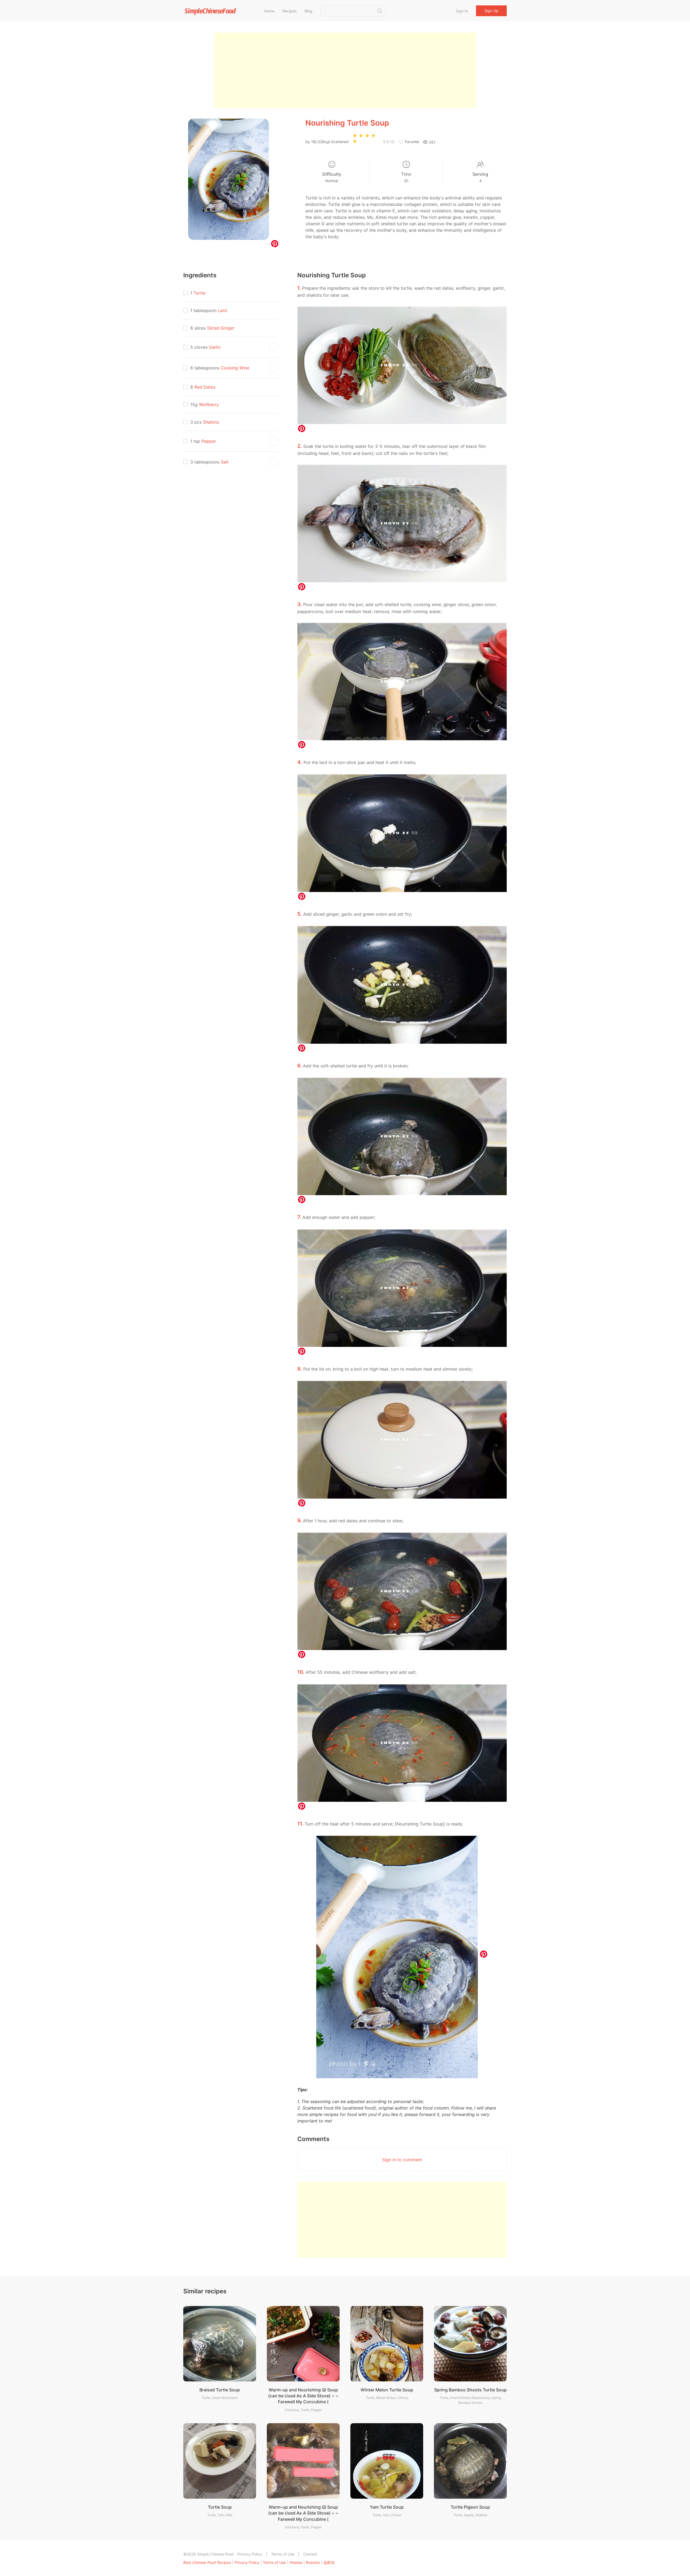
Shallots (211, 422)
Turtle (199, 293)
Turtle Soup (220, 2507)
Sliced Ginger (221, 328)
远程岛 (329, 2562)
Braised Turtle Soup (220, 2390)
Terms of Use (283, 2554)
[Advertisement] (345, 70)
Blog (308, 11)
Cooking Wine (235, 368)
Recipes (289, 11)
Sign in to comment (402, 2160)
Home (269, 11)
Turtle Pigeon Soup (470, 2507)
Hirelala (296, 2562)
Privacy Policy (250, 2554)
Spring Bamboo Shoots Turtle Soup (470, 2390)
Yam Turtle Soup (387, 2507)
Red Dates (205, 387)
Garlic (215, 347)
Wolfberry (209, 404)
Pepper (209, 441)
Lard (222, 310)
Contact (310, 2554)
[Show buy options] (274, 347)
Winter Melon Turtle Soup (387, 2390)
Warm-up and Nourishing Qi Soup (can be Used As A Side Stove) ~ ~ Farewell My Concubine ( (303, 2396)
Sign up (491, 11)
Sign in (462, 11)
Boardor (313, 2562)
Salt (225, 462)
